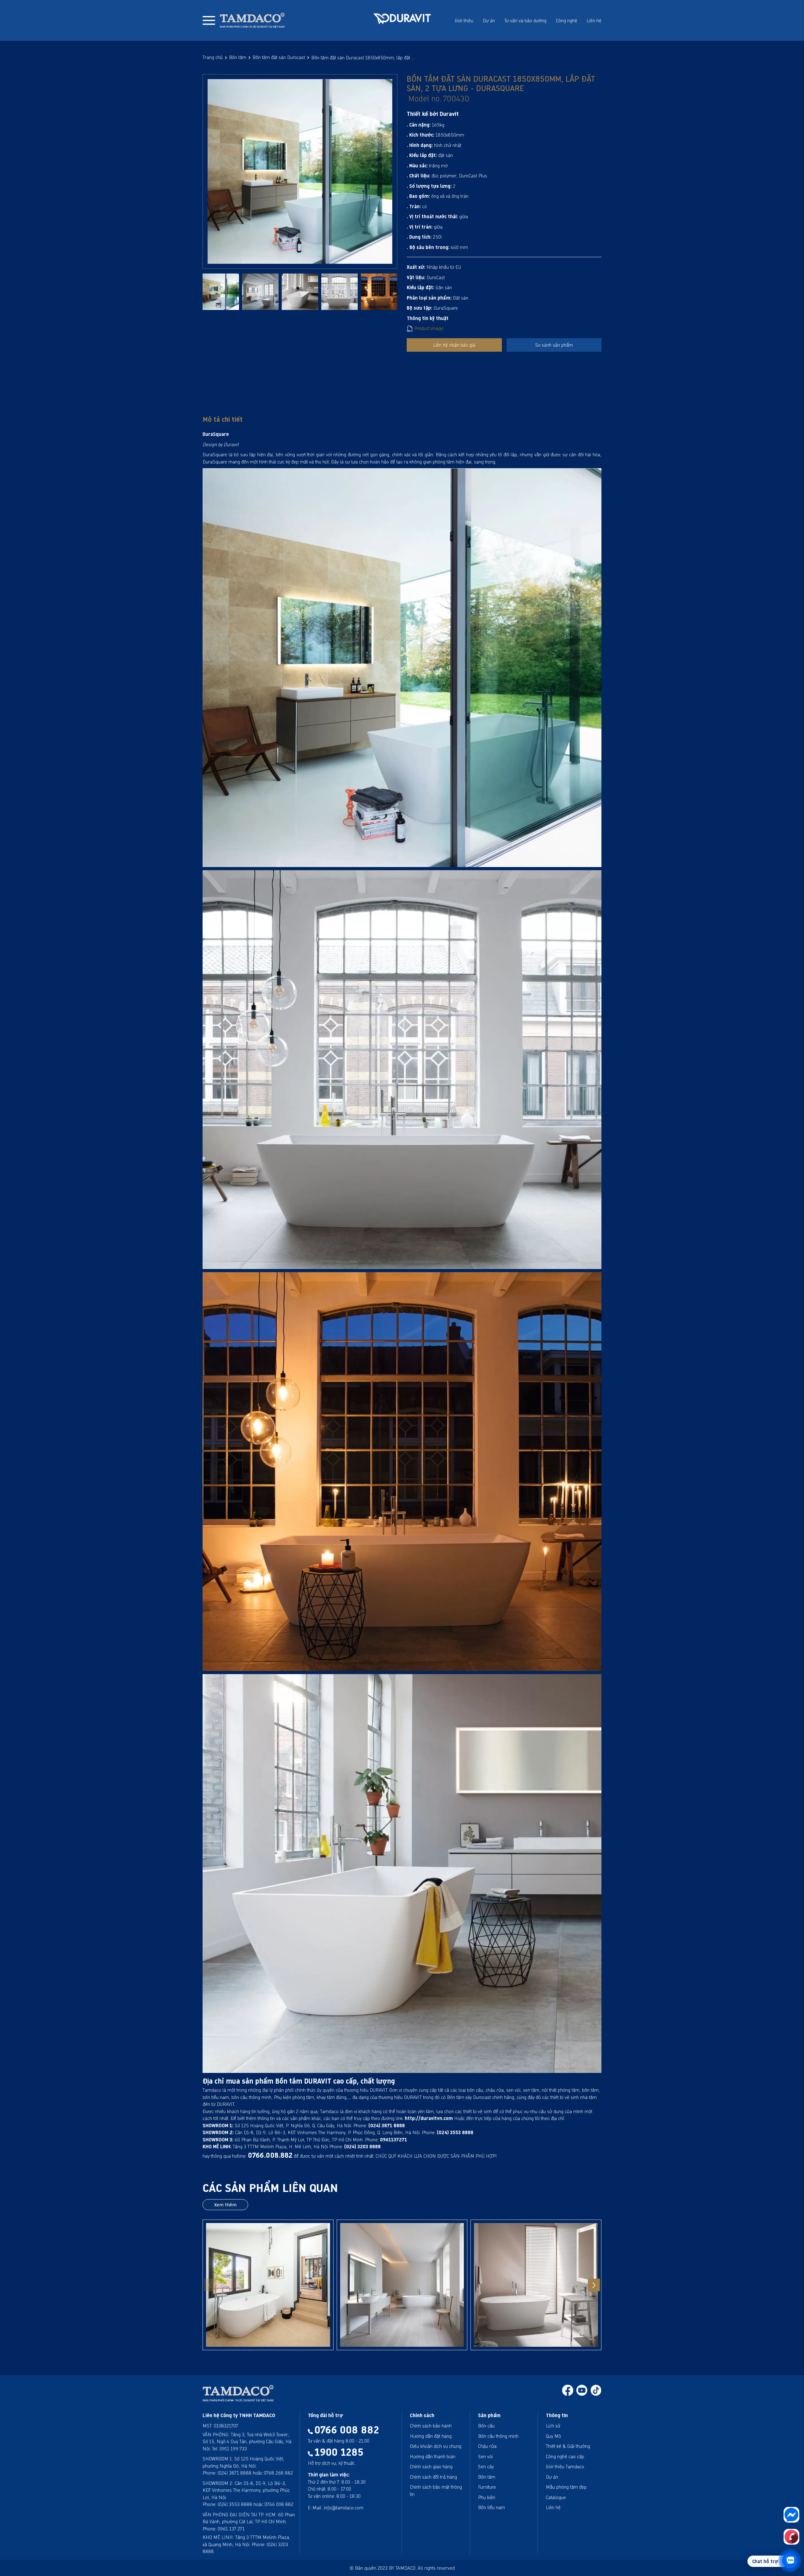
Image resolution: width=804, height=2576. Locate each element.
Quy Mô (553, 2436)
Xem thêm (225, 2205)
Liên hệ (594, 20)
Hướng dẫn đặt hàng (431, 2436)
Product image (428, 328)
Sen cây (486, 2466)
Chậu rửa (487, 2446)
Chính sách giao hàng (431, 2466)
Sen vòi (485, 2456)
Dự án (489, 20)
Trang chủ (213, 57)
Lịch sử (553, 2426)
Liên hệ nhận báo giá (454, 345)
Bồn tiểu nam (492, 2507)
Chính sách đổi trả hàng (433, 2477)
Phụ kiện (487, 2497)
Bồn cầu (486, 2426)
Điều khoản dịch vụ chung (436, 2446)
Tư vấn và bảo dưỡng (525, 20)
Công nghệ (567, 20)
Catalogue (556, 2497)
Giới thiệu (464, 20)
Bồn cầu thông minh (498, 2436)
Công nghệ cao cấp (565, 2456)
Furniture (487, 2487)
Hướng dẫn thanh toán (433, 2456)
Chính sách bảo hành (431, 2426)
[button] (594, 2285)
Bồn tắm (238, 57)
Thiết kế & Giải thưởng (568, 2446)
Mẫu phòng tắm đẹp (566, 2487)
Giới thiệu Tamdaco (565, 2466)
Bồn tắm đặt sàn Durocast (279, 57)
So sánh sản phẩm (554, 345)
